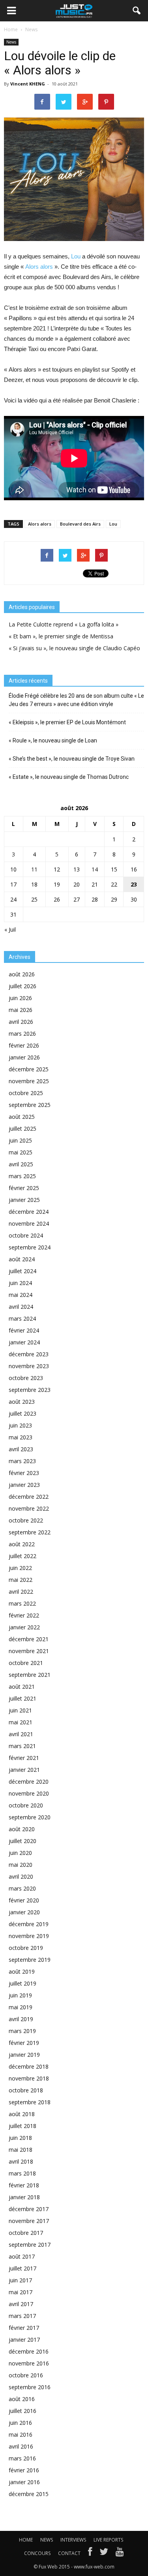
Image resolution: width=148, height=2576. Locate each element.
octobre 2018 (26, 2090)
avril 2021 (21, 1734)
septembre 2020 (30, 1817)
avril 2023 (21, 1449)
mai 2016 (21, 2435)
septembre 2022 (30, 1532)
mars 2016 (22, 2458)
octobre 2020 (26, 1805)
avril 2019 (21, 2019)
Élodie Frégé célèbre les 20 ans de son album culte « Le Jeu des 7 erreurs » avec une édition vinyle (76, 700)
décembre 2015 (29, 2494)
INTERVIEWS (73, 2540)
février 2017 (24, 2328)
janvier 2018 (24, 2197)
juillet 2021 (22, 1698)
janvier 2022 (24, 1627)
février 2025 (24, 1188)
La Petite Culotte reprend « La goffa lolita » (64, 624)
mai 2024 (21, 1295)
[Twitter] (104, 2553)
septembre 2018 (30, 2102)
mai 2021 (21, 1722)
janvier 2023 (24, 1485)
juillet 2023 (22, 1413)
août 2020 (22, 1829)
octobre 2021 (26, 1663)
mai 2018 (21, 2150)
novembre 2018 (29, 2078)
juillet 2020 (22, 1841)
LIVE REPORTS (108, 2540)
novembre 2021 (29, 1651)
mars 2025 (22, 1176)
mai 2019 (21, 2007)
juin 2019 (20, 1995)
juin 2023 (20, 1425)
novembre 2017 (29, 2221)
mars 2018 (22, 2173)
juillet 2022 (22, 1556)
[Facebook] (90, 2553)
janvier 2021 (24, 1770)
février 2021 (24, 1758)
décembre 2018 (29, 2066)
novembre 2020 (29, 1793)
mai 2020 (21, 1865)
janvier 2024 (24, 1342)
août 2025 (22, 1117)
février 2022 (24, 1615)
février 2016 (24, 2470)
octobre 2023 (26, 1378)
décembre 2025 (29, 1069)
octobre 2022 (26, 1520)
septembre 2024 (30, 1247)
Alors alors (39, 267)
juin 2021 (20, 1710)
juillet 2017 (22, 2268)
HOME (26, 2540)
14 (95, 869)
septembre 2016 (30, 2387)
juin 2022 (20, 1568)
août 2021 (22, 1687)
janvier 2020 (24, 1912)
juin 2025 (20, 1140)
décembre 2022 (29, 1497)
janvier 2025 (24, 1200)
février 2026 (24, 1045)
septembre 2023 (30, 1390)
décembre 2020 (29, 1782)
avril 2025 (21, 1164)
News (11, 42)
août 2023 (22, 1402)
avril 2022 (21, 1592)
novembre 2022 (29, 1508)
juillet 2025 (22, 1129)
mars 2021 (22, 1746)
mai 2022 (21, 1580)
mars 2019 (22, 2031)
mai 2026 (21, 1010)
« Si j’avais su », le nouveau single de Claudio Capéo (74, 648)
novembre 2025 (29, 1081)
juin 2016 (20, 2423)
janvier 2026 (24, 1057)
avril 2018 (21, 2161)
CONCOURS (37, 2553)
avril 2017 (21, 2304)
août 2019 (22, 1971)
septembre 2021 (30, 1675)
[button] (137, 11)
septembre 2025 (30, 1105)
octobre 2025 (26, 1093)
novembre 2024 (29, 1223)
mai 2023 (21, 1437)
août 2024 (22, 1259)
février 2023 (24, 1473)
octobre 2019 (26, 1948)
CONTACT (69, 2553)
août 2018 (22, 2114)
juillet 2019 (22, 1983)
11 (34, 869)
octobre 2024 (26, 1235)
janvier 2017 (24, 2340)
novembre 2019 (29, 1936)
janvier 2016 (24, 2482)
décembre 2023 (29, 1354)
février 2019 (24, 2043)
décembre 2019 (29, 1924)
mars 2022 (22, 1603)
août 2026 (22, 974)
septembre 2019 (30, 1960)
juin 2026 (20, 998)
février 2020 (24, 1900)
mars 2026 (22, 1034)
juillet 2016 (22, 2411)
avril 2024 (21, 1307)
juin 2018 (20, 2138)
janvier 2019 (24, 2055)
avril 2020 (21, 1876)
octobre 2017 (26, 2233)
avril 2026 (21, 1022)
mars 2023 (22, 1461)
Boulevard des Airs (80, 524)
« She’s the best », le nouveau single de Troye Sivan (72, 759)
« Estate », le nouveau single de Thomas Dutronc (69, 777)
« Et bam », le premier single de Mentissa (61, 636)
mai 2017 (21, 2292)
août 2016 (22, 2399)
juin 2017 (20, 2280)
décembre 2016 (29, 2351)
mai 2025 (21, 1152)
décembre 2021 (29, 1639)
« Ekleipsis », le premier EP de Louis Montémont (67, 722)
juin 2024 (20, 1283)
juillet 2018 (22, 2126)
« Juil (10, 929)
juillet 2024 (22, 1271)
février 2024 (24, 1330)
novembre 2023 (29, 1366)
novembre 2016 (29, 2363)
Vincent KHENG (28, 84)
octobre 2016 (26, 2375)
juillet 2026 (22, 986)
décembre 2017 (29, 2209)
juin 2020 (20, 1853)
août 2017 (22, 2256)
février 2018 (24, 2185)
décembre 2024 (29, 1212)
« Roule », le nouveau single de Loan (53, 740)
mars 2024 (22, 1318)
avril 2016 (21, 2446)
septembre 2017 (30, 2245)
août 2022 (22, 1544)
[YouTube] (120, 2553)
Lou (76, 256)
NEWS (47, 2540)
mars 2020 (22, 1888)
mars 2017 (22, 2316)
